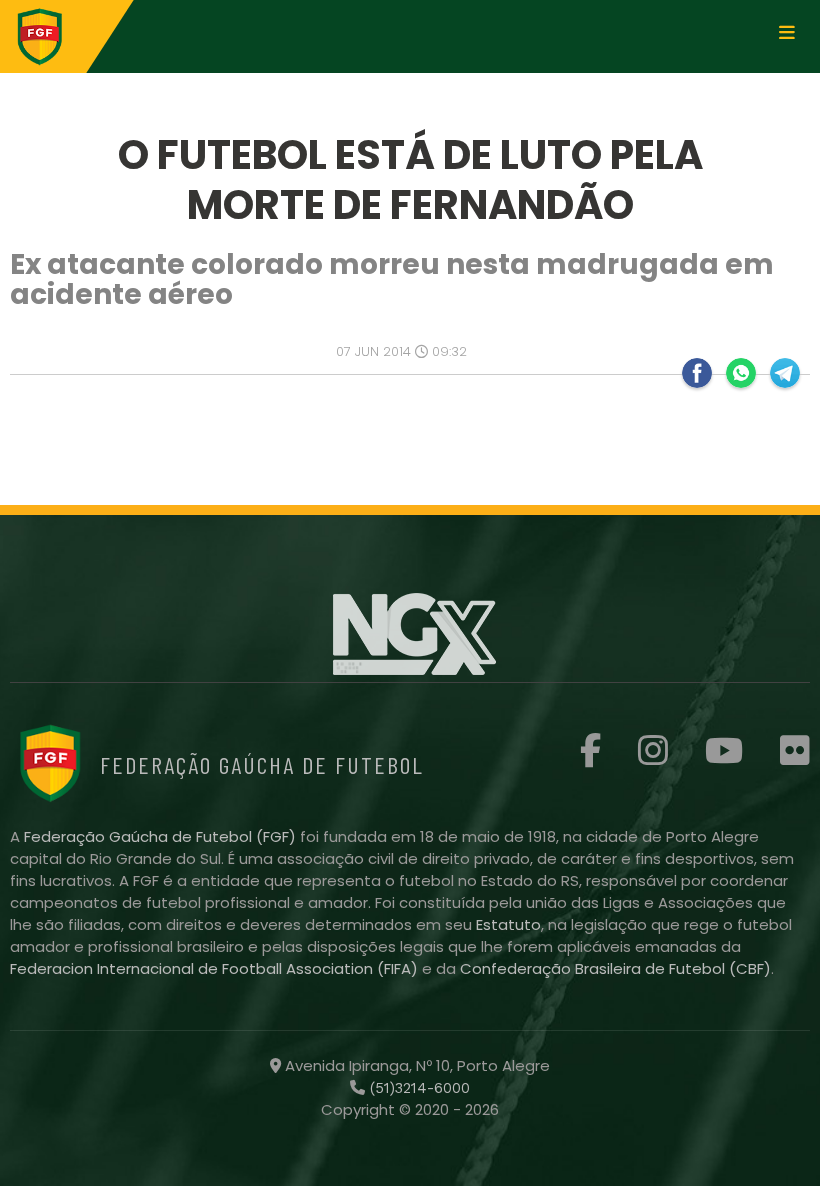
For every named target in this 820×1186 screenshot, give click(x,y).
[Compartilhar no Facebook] (697, 373)
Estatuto (508, 924)
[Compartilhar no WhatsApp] (741, 373)
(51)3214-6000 (417, 1088)
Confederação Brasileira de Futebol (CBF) (615, 968)
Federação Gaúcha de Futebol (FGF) (162, 836)
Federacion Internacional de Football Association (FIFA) (216, 968)
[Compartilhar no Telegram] (785, 373)
